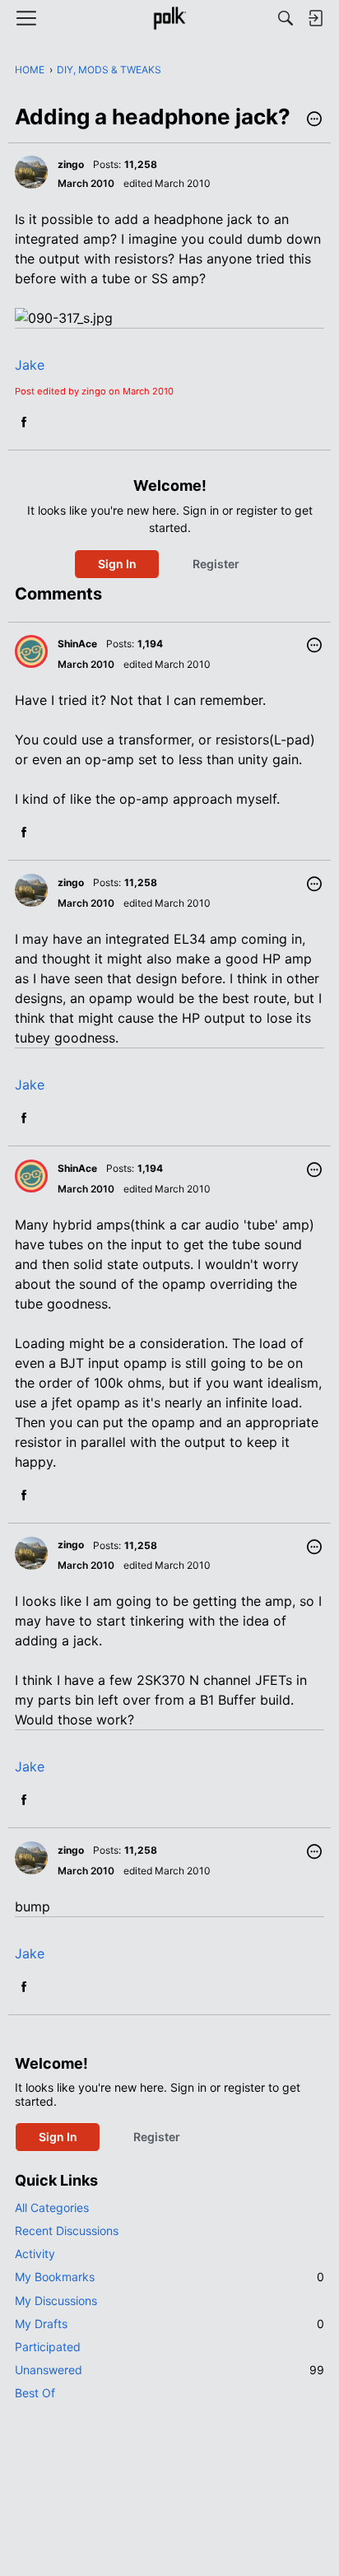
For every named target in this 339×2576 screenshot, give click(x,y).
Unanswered (169, 2370)
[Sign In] (315, 18)
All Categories (52, 2207)
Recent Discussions (67, 2231)
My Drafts (169, 2324)
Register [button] (216, 564)
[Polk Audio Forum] (169, 18)
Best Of (35, 2393)
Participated (48, 2347)
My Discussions (56, 2301)
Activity (35, 2254)
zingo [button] (71, 164)
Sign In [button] (117, 564)
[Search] (286, 18)
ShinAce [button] (77, 644)
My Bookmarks (169, 2277)
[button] (314, 120)
